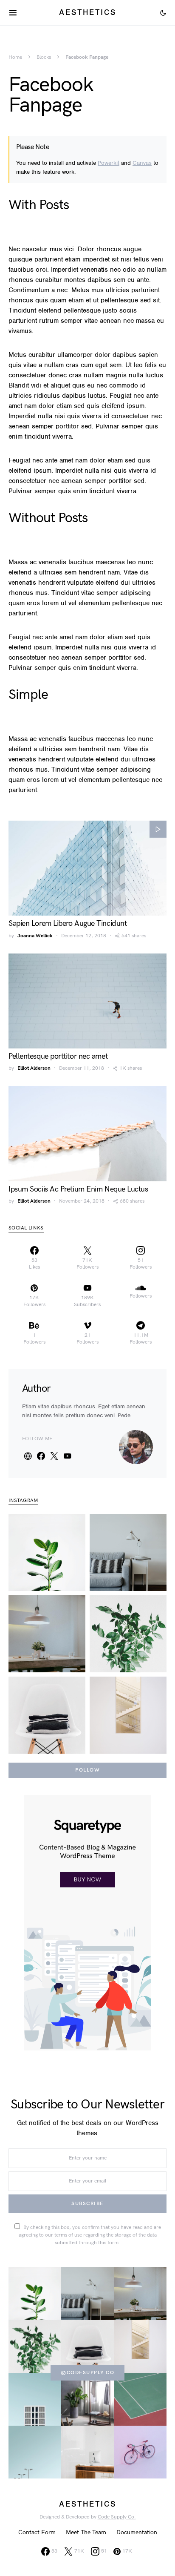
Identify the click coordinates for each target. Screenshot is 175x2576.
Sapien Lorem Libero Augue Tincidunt (68, 923)
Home (15, 57)
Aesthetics (88, 12)
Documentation (137, 2532)
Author (36, 1389)
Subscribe (87, 2204)
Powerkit (109, 163)
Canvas (142, 163)
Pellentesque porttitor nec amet (58, 1056)
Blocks (44, 57)
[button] (163, 13)
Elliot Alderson (34, 1068)
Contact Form (37, 2532)
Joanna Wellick (35, 936)
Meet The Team (86, 2532)
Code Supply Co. (117, 2517)
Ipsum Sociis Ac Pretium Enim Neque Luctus (78, 1189)
